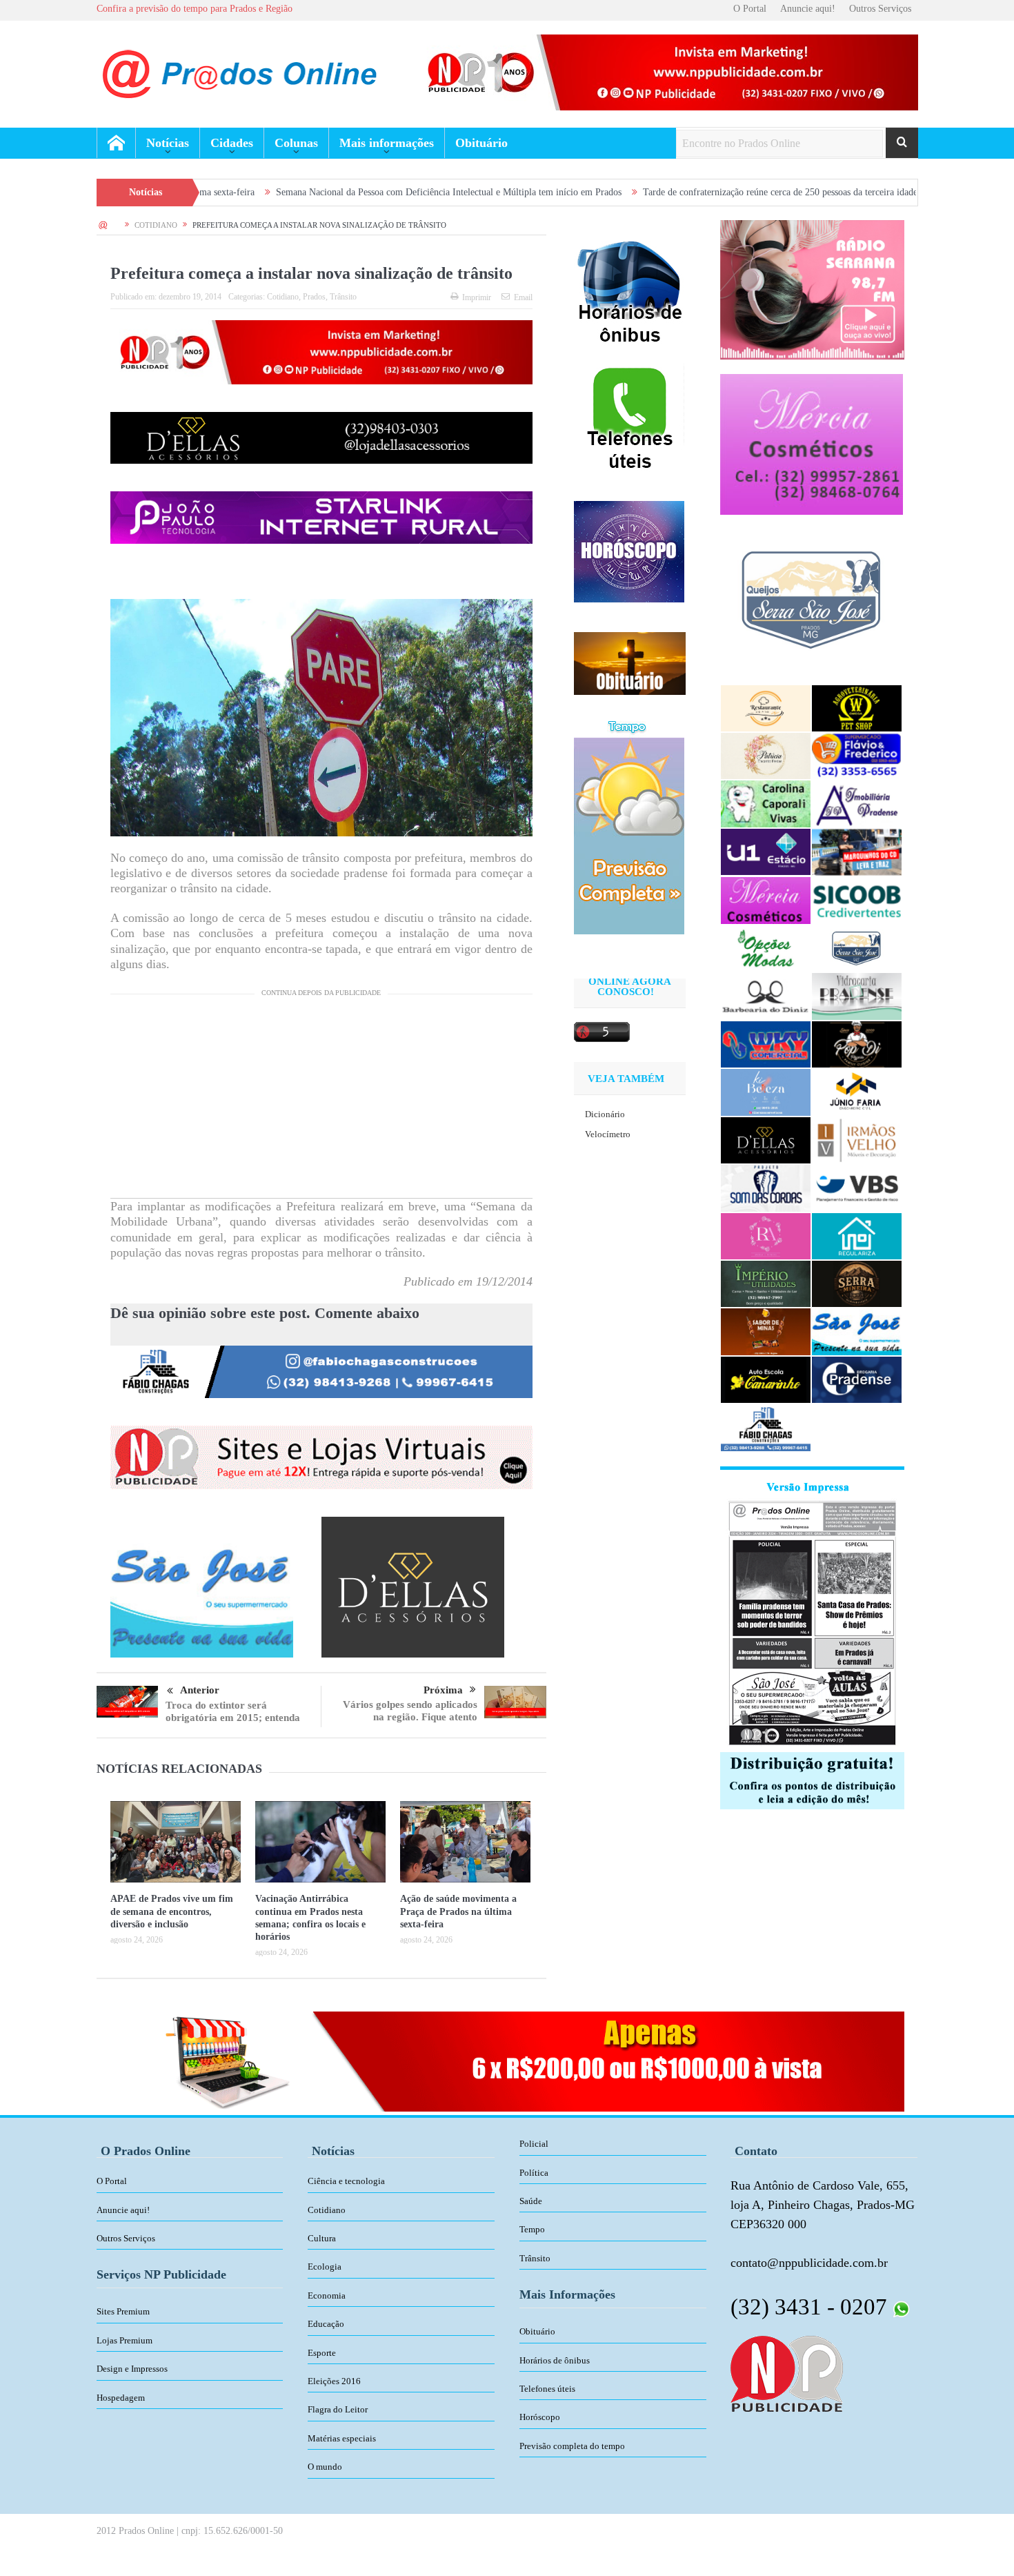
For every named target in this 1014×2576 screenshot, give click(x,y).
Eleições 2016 (334, 2381)
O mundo (325, 2467)
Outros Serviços (880, 9)
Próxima (443, 1690)
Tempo (532, 2229)
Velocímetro (608, 1134)
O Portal (750, 9)
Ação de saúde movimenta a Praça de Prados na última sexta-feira (458, 1911)
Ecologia (325, 2267)
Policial (534, 2144)
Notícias (168, 143)
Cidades (232, 143)
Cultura (322, 2238)
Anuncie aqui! (808, 9)
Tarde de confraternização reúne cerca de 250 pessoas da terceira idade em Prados (679, 192)
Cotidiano (283, 297)
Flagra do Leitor (338, 2409)
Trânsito (343, 297)
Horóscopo (540, 2417)
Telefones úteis (547, 2389)
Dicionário (605, 1114)
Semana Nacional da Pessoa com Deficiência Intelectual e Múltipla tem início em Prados (326, 192)
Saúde (531, 2201)
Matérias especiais (342, 2438)
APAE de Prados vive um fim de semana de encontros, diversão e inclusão (172, 1911)
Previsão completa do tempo (572, 2446)
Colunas (296, 143)
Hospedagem (121, 2398)
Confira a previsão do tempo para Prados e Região (195, 9)
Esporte (322, 2353)
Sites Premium (123, 2311)
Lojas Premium (125, 2340)
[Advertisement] (321, 1101)
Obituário (481, 143)
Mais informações (387, 143)
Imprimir (477, 297)
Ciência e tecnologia (346, 2181)
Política (534, 2173)
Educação (326, 2324)
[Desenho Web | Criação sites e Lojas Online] (787, 2372)
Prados (314, 297)
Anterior (200, 1690)
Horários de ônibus (555, 2360)
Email (523, 297)
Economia (327, 2295)
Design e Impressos (132, 2369)
